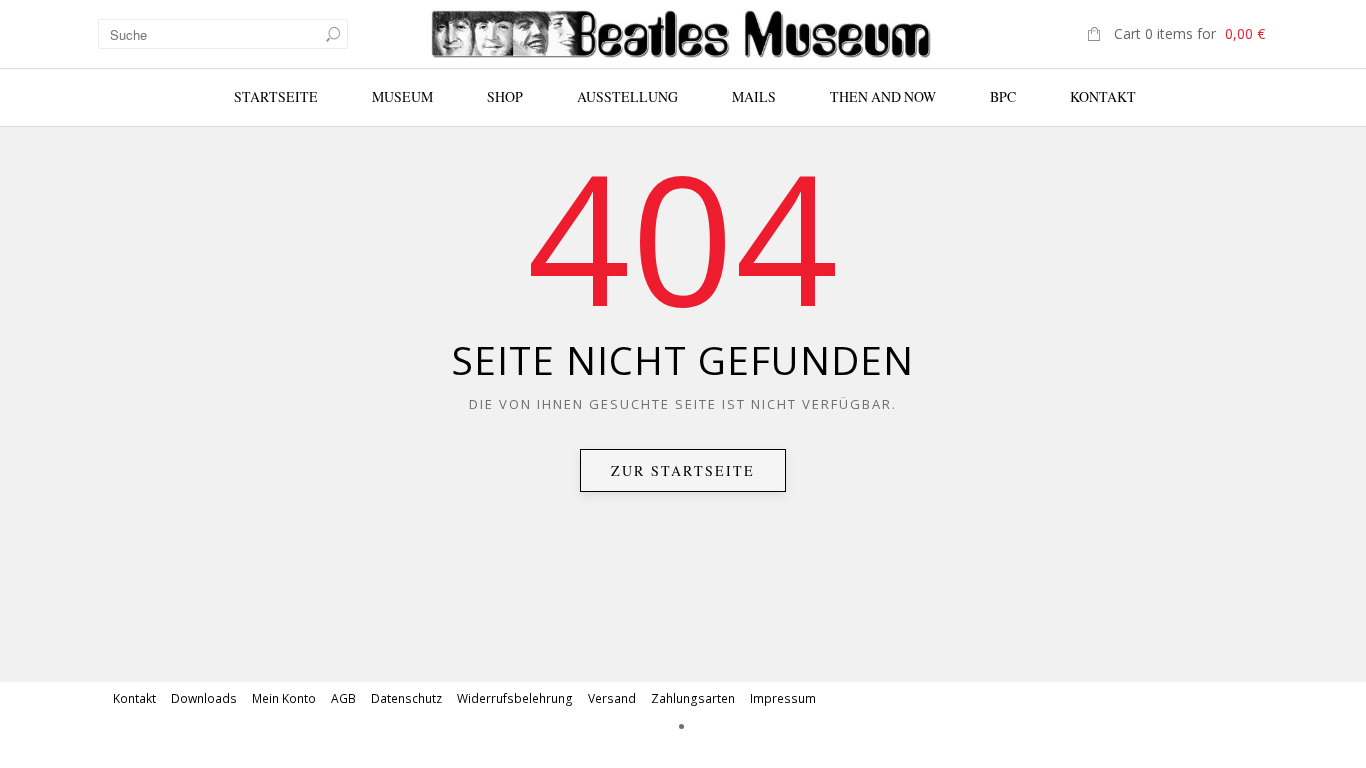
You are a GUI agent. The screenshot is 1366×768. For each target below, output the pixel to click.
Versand (612, 698)
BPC (1003, 96)
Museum (402, 96)
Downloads (204, 698)
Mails (754, 96)
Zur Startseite (683, 470)
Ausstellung (627, 96)
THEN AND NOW (883, 96)
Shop (505, 96)
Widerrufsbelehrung (515, 698)
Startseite (276, 96)
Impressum (783, 698)
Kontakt (1103, 96)
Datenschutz (406, 698)
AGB (343, 698)
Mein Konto (284, 698)
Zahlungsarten (693, 698)
